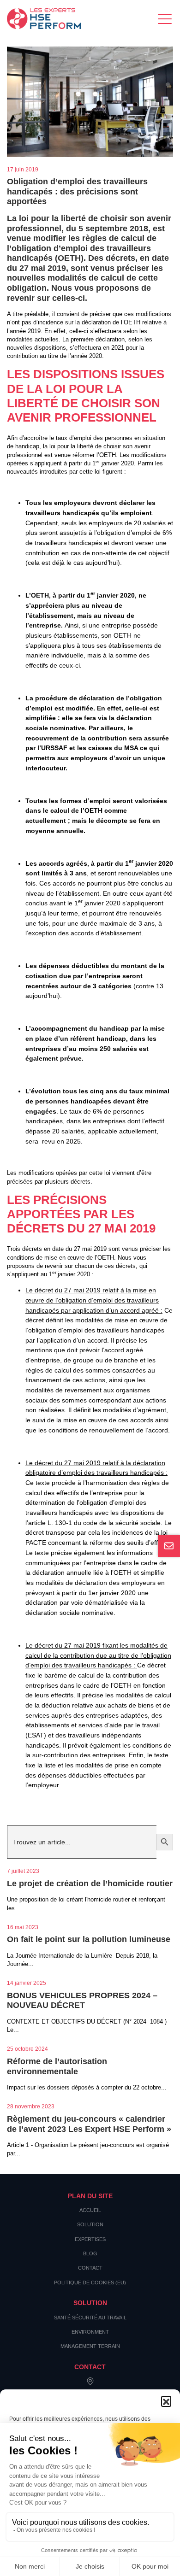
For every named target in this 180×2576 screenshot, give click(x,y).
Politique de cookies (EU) (90, 2283)
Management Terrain (90, 2346)
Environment (90, 2332)
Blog (90, 2253)
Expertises (90, 2239)
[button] (166, 2401)
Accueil (90, 2210)
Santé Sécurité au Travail (90, 2318)
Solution (90, 2224)
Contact (90, 2268)
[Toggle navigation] (165, 19)
